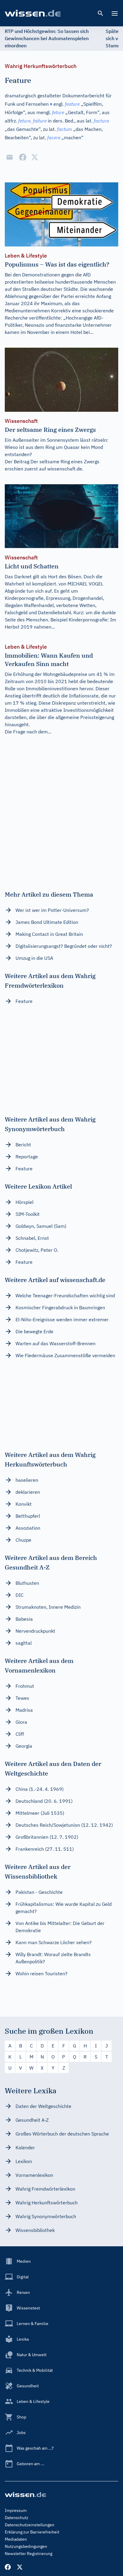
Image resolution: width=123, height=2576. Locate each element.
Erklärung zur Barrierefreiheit (32, 2532)
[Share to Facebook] (23, 157)
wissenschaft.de (65, 469)
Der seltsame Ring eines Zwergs (65, 461)
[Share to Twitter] (35, 157)
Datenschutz (17, 2518)
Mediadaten (16, 2539)
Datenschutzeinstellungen (30, 2525)
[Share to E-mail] (10, 157)
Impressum (16, 2510)
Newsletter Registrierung (29, 2554)
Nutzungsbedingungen (26, 2546)
